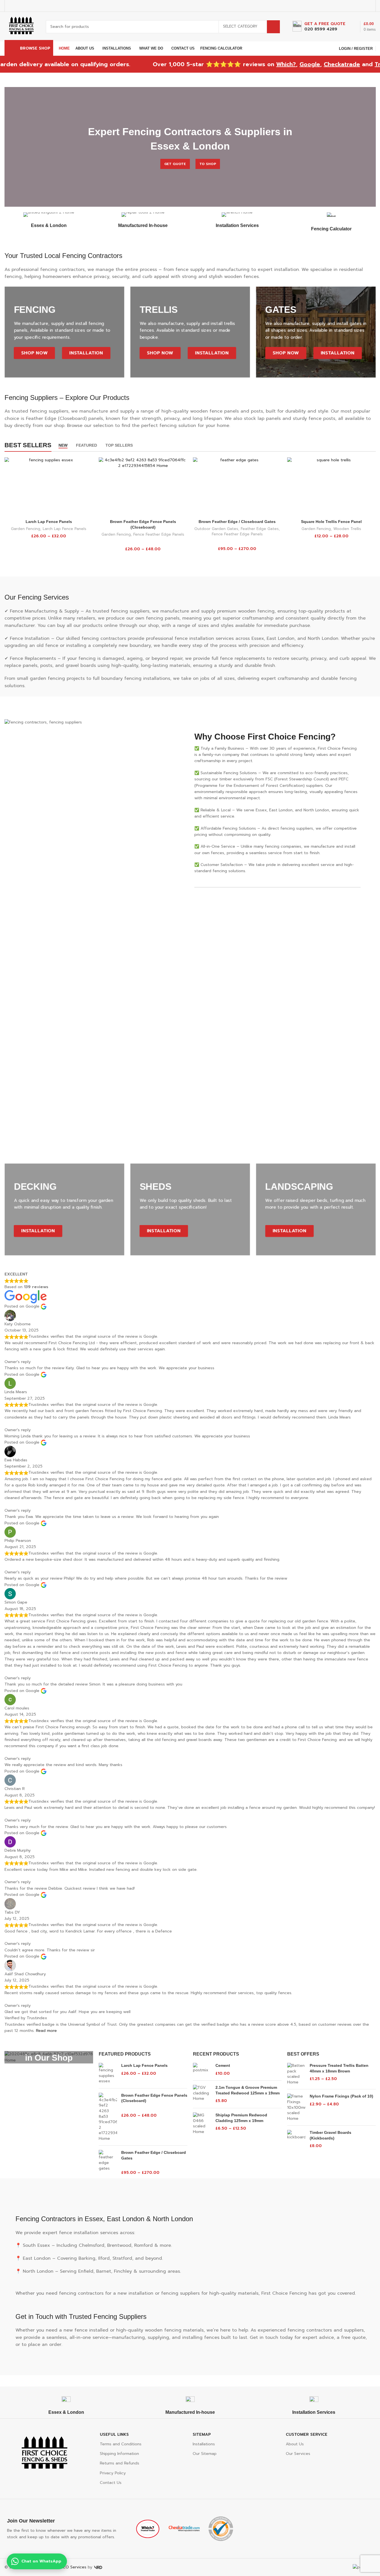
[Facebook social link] (340, 6)
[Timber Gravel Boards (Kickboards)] (296, 2139)
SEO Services (74, 2567)
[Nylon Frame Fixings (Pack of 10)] (296, 2107)
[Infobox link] (319, 27)
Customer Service (307, 2434)
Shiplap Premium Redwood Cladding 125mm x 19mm (241, 2118)
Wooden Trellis (347, 529)
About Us (295, 2444)
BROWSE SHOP (35, 48)
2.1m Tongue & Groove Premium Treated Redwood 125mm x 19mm (248, 2090)
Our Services (298, 2454)
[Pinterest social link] (355, 6)
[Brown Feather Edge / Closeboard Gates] (237, 487)
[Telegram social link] (369, 6)
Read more (46, 2031)
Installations (204, 2444)
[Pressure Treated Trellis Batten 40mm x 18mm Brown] (296, 2074)
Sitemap (202, 2434)
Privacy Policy (113, 2473)
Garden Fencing (26, 529)
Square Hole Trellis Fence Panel (331, 522)
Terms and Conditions (121, 2444)
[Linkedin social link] (362, 6)
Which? (248, 64)
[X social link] (348, 6)
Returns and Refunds (120, 2463)
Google (272, 64)
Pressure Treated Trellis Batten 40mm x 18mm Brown (339, 2068)
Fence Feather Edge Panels (159, 535)
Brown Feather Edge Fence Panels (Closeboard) (154, 2098)
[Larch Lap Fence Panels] (49, 487)
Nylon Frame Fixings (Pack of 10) (341, 2096)
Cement (223, 2065)
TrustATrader (355, 64)
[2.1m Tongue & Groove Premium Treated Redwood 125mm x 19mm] (202, 2094)
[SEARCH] (273, 27)
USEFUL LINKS (114, 2434)
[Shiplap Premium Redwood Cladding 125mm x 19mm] (202, 2123)
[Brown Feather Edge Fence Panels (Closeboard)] (143, 487)
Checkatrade (304, 64)
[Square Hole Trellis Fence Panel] (331, 487)
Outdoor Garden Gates (216, 529)
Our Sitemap (205, 2454)
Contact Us (111, 2483)
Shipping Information (119, 2454)
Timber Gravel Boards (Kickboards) (330, 2135)
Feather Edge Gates (260, 529)
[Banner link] (49, 2057)
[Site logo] (21, 26)
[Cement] (202, 2070)
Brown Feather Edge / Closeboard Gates (237, 522)
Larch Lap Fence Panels (49, 522)
